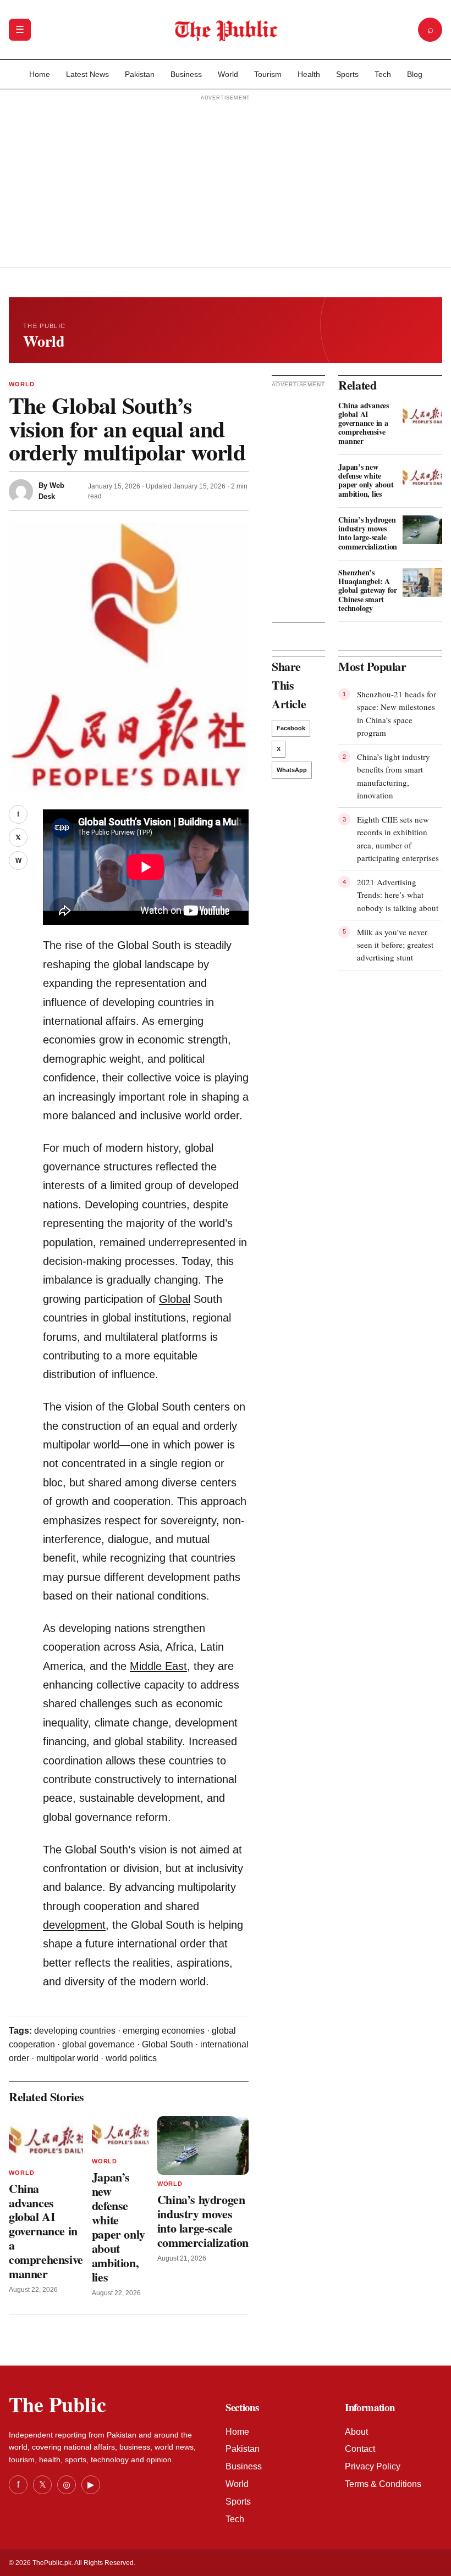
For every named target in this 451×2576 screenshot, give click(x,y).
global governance (98, 2044)
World (228, 74)
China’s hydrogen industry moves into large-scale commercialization (203, 2221)
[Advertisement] (226, 182)
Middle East (158, 1666)
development (74, 1925)
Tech (383, 74)
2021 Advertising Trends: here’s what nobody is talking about (398, 895)
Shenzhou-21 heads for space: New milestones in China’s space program (397, 713)
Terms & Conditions (383, 2484)
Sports (347, 74)
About (356, 2432)
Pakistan (140, 74)
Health (309, 74)
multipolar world (67, 2058)
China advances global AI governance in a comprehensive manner (46, 2231)
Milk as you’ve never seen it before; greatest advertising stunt (395, 945)
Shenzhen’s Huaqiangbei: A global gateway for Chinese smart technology (367, 590)
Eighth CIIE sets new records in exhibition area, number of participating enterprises (398, 839)
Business (186, 74)
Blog (415, 74)
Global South (167, 2044)
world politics (131, 2058)
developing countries (75, 2031)
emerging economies (164, 2031)
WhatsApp (292, 770)
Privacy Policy (373, 2466)
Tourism (268, 74)
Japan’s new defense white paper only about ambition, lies (119, 2227)
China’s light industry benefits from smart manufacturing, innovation (394, 776)
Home (40, 74)
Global (175, 1299)
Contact (360, 2449)
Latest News (87, 74)
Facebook (291, 728)
